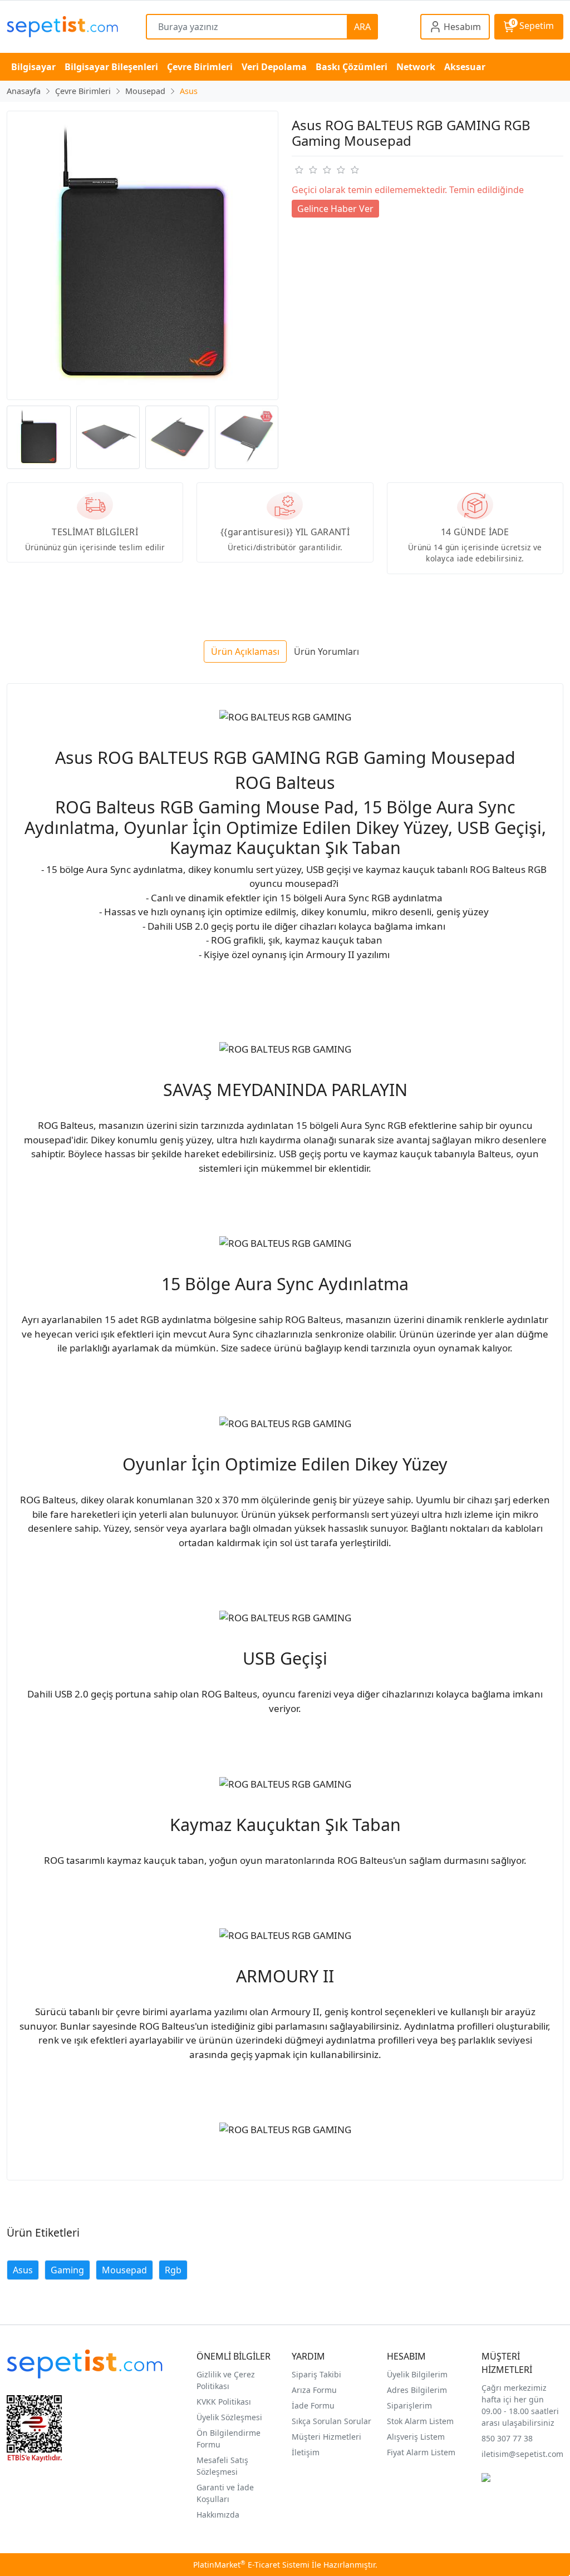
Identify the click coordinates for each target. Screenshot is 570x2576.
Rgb (173, 2270)
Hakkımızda (218, 2515)
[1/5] (299, 170)
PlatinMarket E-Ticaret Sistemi (251, 2565)
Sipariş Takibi (316, 2374)
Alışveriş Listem (416, 2437)
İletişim (306, 2452)
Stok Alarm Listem (420, 2421)
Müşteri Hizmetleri (326, 2437)
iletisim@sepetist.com (522, 2454)
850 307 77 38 (507, 2438)
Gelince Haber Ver (335, 209)
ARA (362, 27)
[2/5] (306, 170)
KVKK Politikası (224, 2402)
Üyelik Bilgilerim (417, 2374)
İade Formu (313, 2405)
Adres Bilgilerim (417, 2390)
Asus (23, 2270)
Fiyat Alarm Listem (421, 2452)
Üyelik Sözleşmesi (229, 2417)
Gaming (67, 2270)
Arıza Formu (314, 2390)
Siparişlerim (409, 2405)
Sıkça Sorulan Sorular (331, 2421)
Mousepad (124, 2270)
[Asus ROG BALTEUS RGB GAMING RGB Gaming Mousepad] (142, 255)
